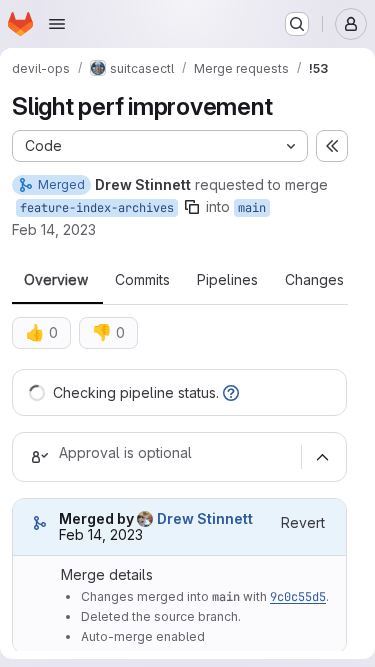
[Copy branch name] (192, 207)
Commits (142, 280)
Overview (56, 280)
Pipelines (227, 280)
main (252, 208)
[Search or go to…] (297, 24)
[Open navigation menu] (57, 24)
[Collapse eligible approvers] (322, 457)
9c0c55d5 (298, 597)
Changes (314, 280)
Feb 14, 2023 (54, 229)
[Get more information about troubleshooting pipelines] (231, 392)
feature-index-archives (97, 208)
